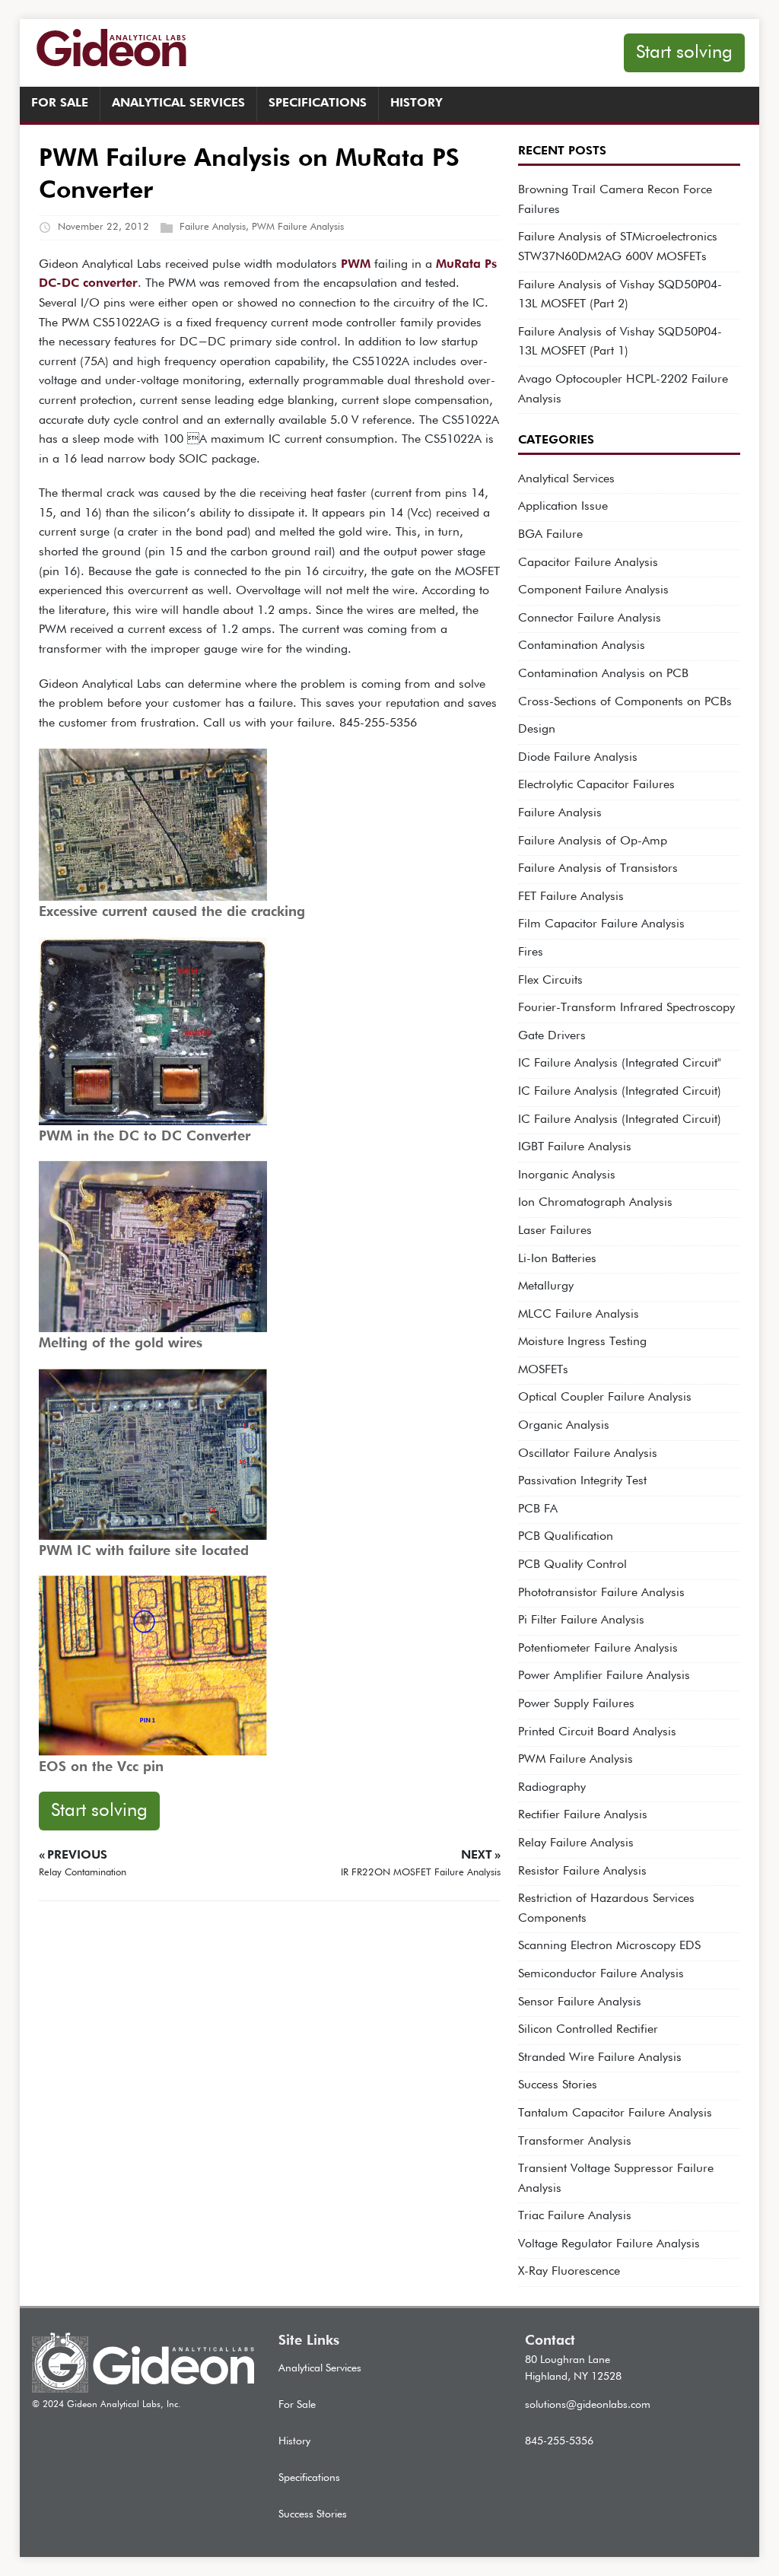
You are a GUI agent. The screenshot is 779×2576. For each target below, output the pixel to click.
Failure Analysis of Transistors (598, 869)
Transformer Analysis (575, 2142)
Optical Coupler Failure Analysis (605, 1398)
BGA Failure (550, 535)
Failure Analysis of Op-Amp (593, 841)
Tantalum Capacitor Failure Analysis (615, 2113)
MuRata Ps (466, 265)
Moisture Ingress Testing (582, 1342)
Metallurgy (546, 1286)
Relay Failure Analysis (576, 1843)
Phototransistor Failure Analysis (601, 1593)
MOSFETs (543, 1370)
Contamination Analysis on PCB (603, 674)
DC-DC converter (88, 284)
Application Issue (563, 507)
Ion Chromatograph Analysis (595, 1203)
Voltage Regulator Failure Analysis (609, 2244)
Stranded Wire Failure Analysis (600, 2058)
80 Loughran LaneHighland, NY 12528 (573, 2368)
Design (537, 730)
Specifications (318, 103)
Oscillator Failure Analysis (588, 1454)
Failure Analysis (213, 227)
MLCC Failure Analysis (579, 1315)
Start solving (684, 52)
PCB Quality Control (572, 1565)
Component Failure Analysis (593, 590)
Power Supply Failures (576, 1704)
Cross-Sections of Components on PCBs (625, 702)
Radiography (552, 1788)
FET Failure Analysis (571, 897)
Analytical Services (178, 103)
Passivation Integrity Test (582, 1481)
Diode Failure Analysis (578, 758)
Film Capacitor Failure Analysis (601, 924)
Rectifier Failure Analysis (583, 1815)
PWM (356, 265)
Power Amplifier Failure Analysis (604, 1676)
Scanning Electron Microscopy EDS (609, 1946)
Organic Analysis (564, 1426)
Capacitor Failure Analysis (588, 563)
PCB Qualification (566, 1537)
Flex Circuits (550, 981)
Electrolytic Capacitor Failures (596, 785)
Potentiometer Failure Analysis (598, 1649)
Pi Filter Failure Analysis (581, 1620)
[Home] (143, 2390)
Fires (531, 952)
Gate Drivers (552, 1036)
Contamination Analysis (582, 646)
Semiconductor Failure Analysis (601, 1974)
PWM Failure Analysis (298, 227)
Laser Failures (555, 1231)
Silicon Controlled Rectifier (588, 2030)
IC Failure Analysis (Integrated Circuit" (620, 1064)
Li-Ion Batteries (557, 1259)
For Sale (60, 103)
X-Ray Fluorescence (569, 2272)
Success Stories (558, 2085)
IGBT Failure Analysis (575, 1147)
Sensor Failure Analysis (580, 2002)
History (417, 103)
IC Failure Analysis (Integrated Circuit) (620, 1092)
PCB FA (538, 1509)
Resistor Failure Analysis (582, 1872)
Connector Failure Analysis (590, 619)
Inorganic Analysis (567, 1175)
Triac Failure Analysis (575, 2216)
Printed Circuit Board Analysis (597, 1732)
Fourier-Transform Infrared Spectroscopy (626, 1008)
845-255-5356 (559, 2441)
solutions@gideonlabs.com (588, 2405)
